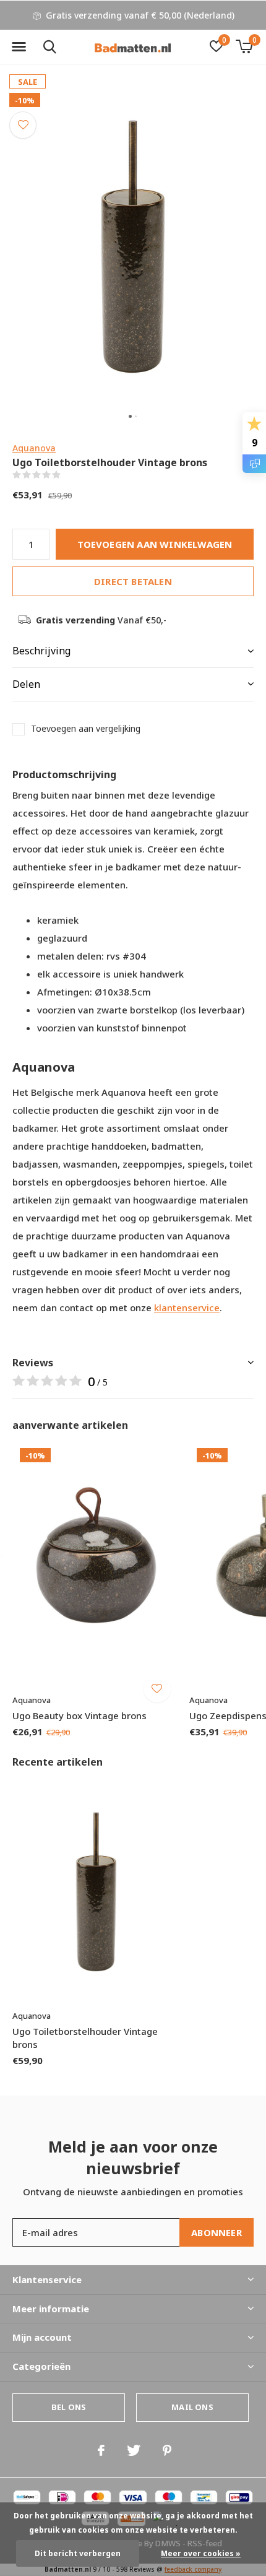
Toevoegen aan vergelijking (86, 729)
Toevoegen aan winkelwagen (155, 544)
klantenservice (187, 1308)
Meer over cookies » (201, 2553)
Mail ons (192, 2407)
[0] (244, 46)
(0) (68, 475)
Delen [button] (26, 684)
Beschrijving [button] (41, 651)
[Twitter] (134, 2450)
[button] (19, 47)
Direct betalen (133, 581)
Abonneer (217, 2232)
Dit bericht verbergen (78, 2553)
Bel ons (69, 2407)
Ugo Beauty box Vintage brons (79, 1715)
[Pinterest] (167, 2450)
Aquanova (34, 448)
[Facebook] (101, 2450)
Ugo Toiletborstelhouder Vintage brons (85, 2038)
